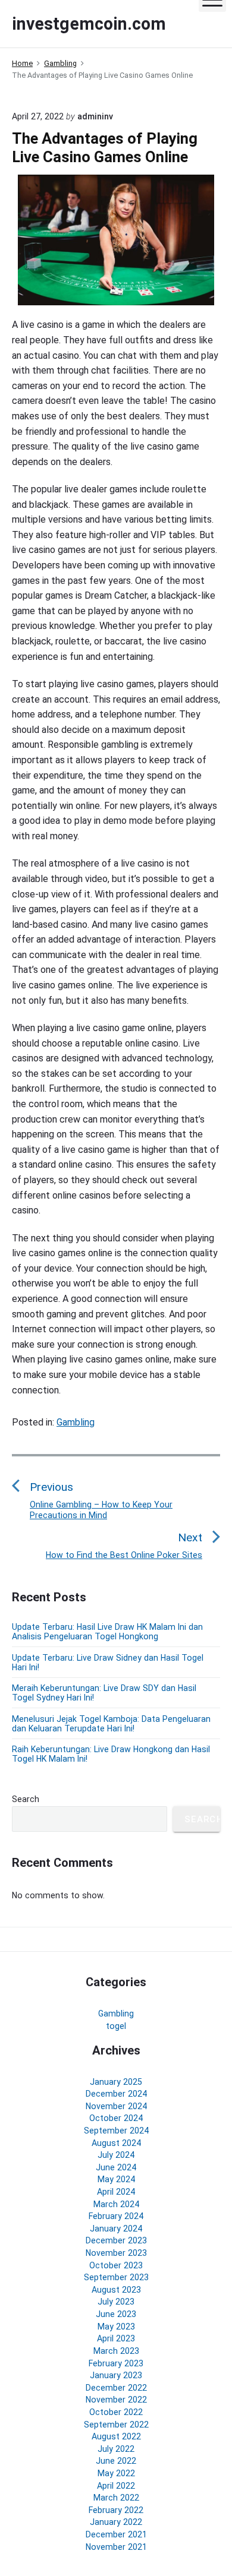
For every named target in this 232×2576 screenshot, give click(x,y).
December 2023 (116, 2240)
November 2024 (116, 2106)
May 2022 (116, 2473)
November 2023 (116, 2253)
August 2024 (116, 2143)
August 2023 (116, 2290)
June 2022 (116, 2461)
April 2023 (116, 2338)
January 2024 (116, 2229)
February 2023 (116, 2363)
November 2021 (116, 2547)
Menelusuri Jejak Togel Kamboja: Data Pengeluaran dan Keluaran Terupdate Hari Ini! (111, 1724)
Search (26, 1799)
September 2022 (116, 2425)
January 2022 (116, 2522)
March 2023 (116, 2351)
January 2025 (116, 2082)
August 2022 (116, 2436)
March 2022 (116, 2498)
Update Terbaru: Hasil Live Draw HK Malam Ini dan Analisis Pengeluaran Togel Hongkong (107, 1632)
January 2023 (116, 2375)
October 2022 (116, 2412)
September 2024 (116, 2131)
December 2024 (116, 2094)
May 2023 (116, 2327)
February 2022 (116, 2510)
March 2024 (116, 2204)
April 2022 (116, 2486)
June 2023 (116, 2314)
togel (116, 2026)
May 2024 (116, 2179)
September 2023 (116, 2277)
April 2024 (116, 2192)
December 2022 (116, 2388)
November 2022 (116, 2400)
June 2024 (116, 2167)
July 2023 (116, 2302)
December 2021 (116, 2534)
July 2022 (116, 2449)
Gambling (76, 1422)
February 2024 (116, 2216)
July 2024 (116, 2155)
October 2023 (116, 2265)
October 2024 (116, 2118)
